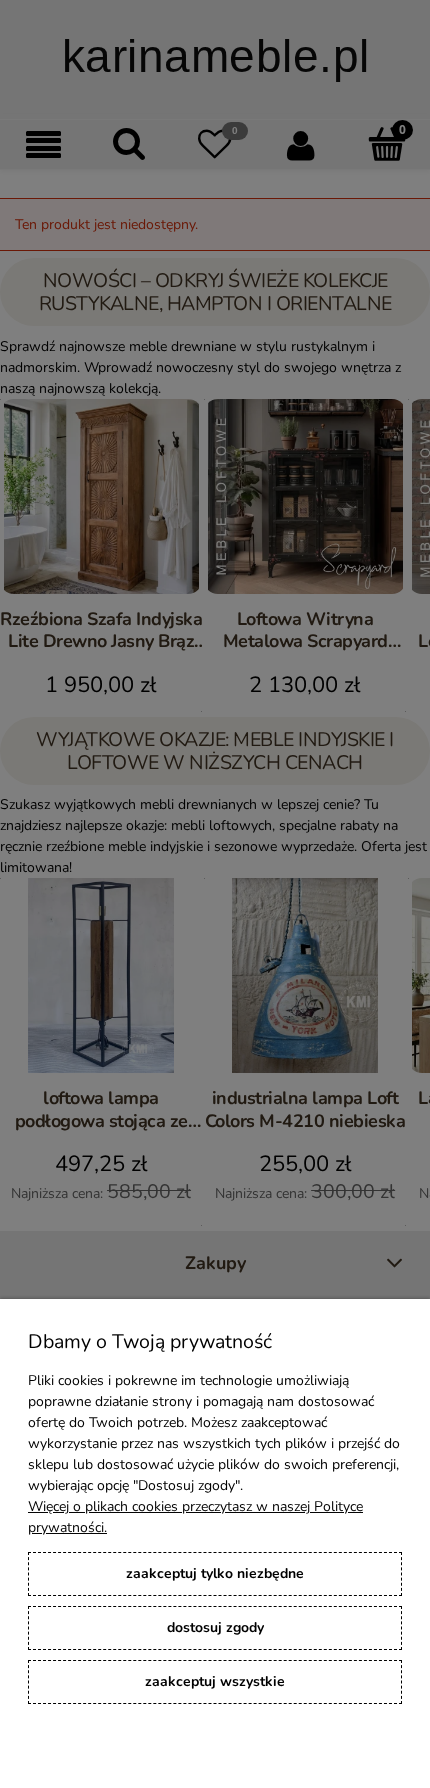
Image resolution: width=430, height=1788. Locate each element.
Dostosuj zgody (215, 1627)
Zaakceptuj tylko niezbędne (215, 1573)
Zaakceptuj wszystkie (215, 1681)
